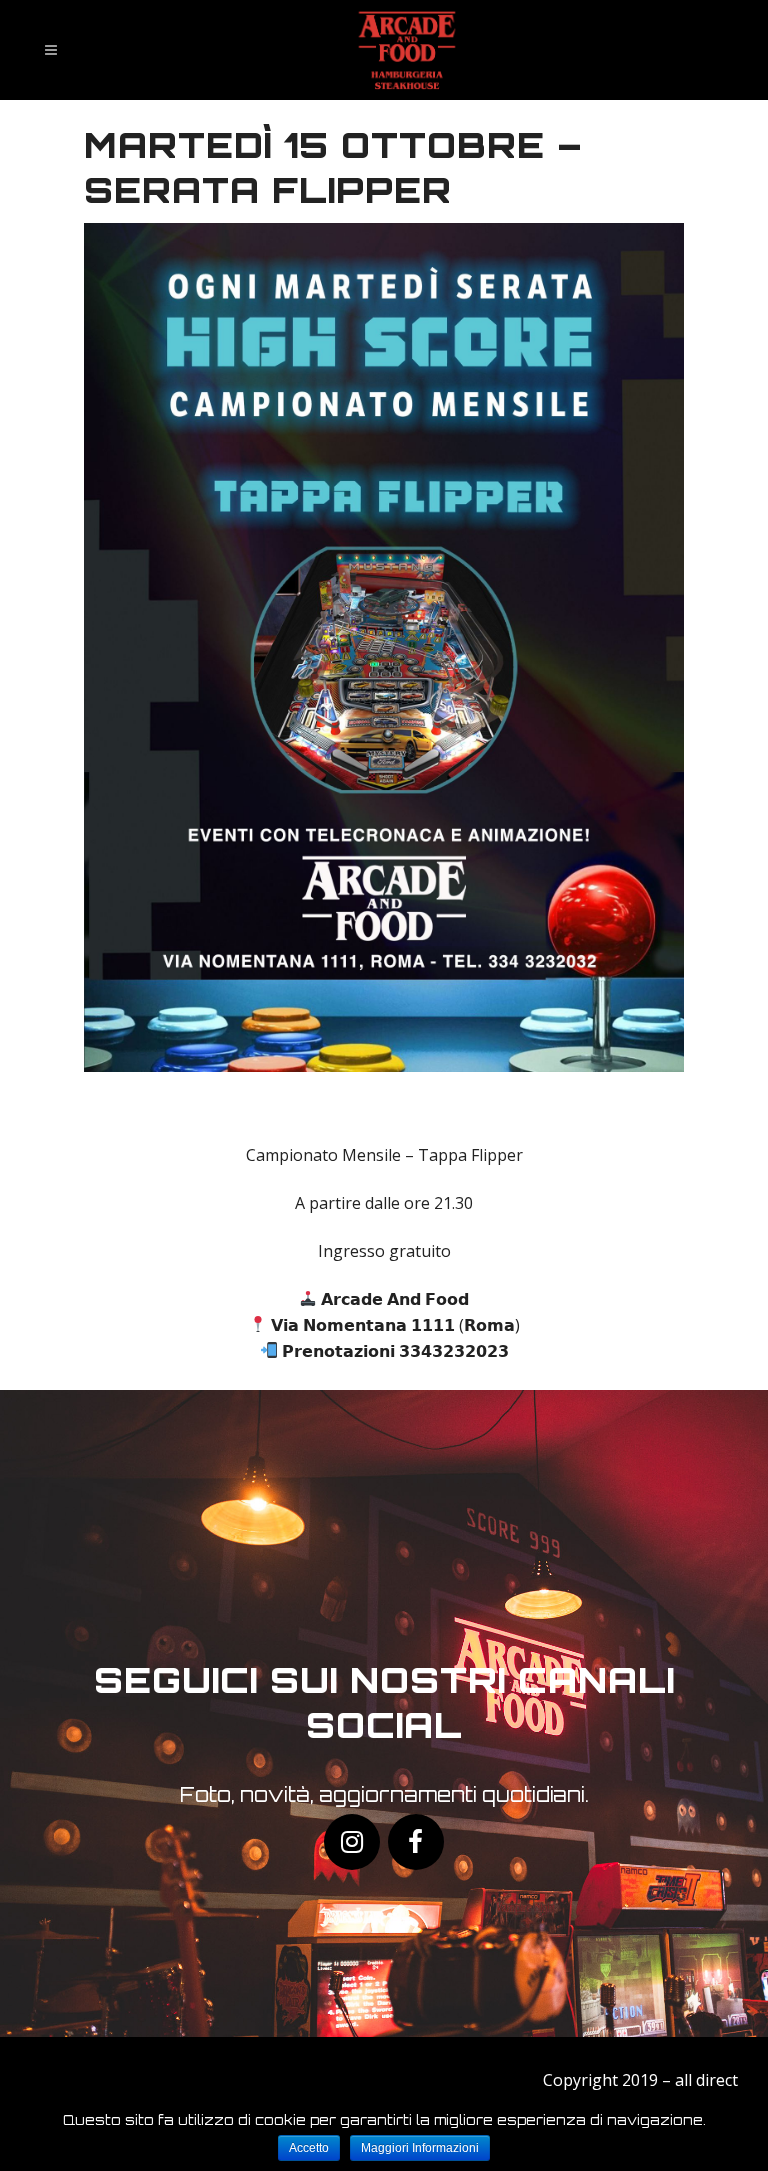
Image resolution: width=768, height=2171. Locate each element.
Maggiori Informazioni (420, 2148)
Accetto (309, 2148)
